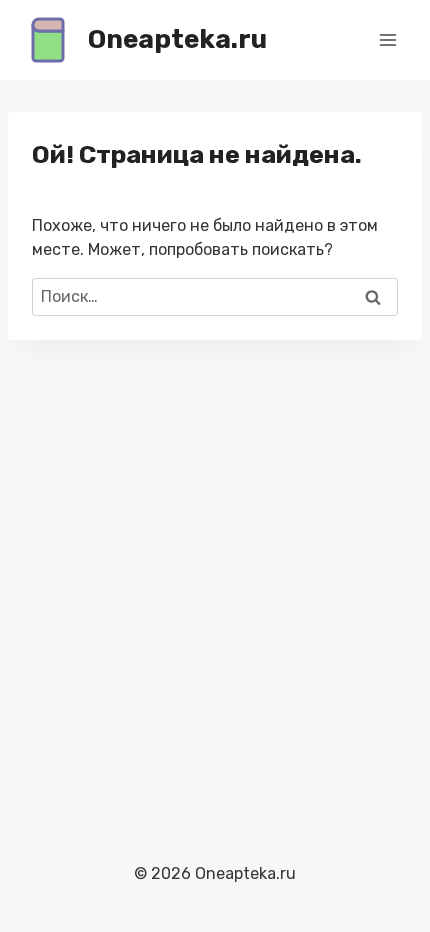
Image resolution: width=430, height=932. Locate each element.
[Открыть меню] (387, 39)
